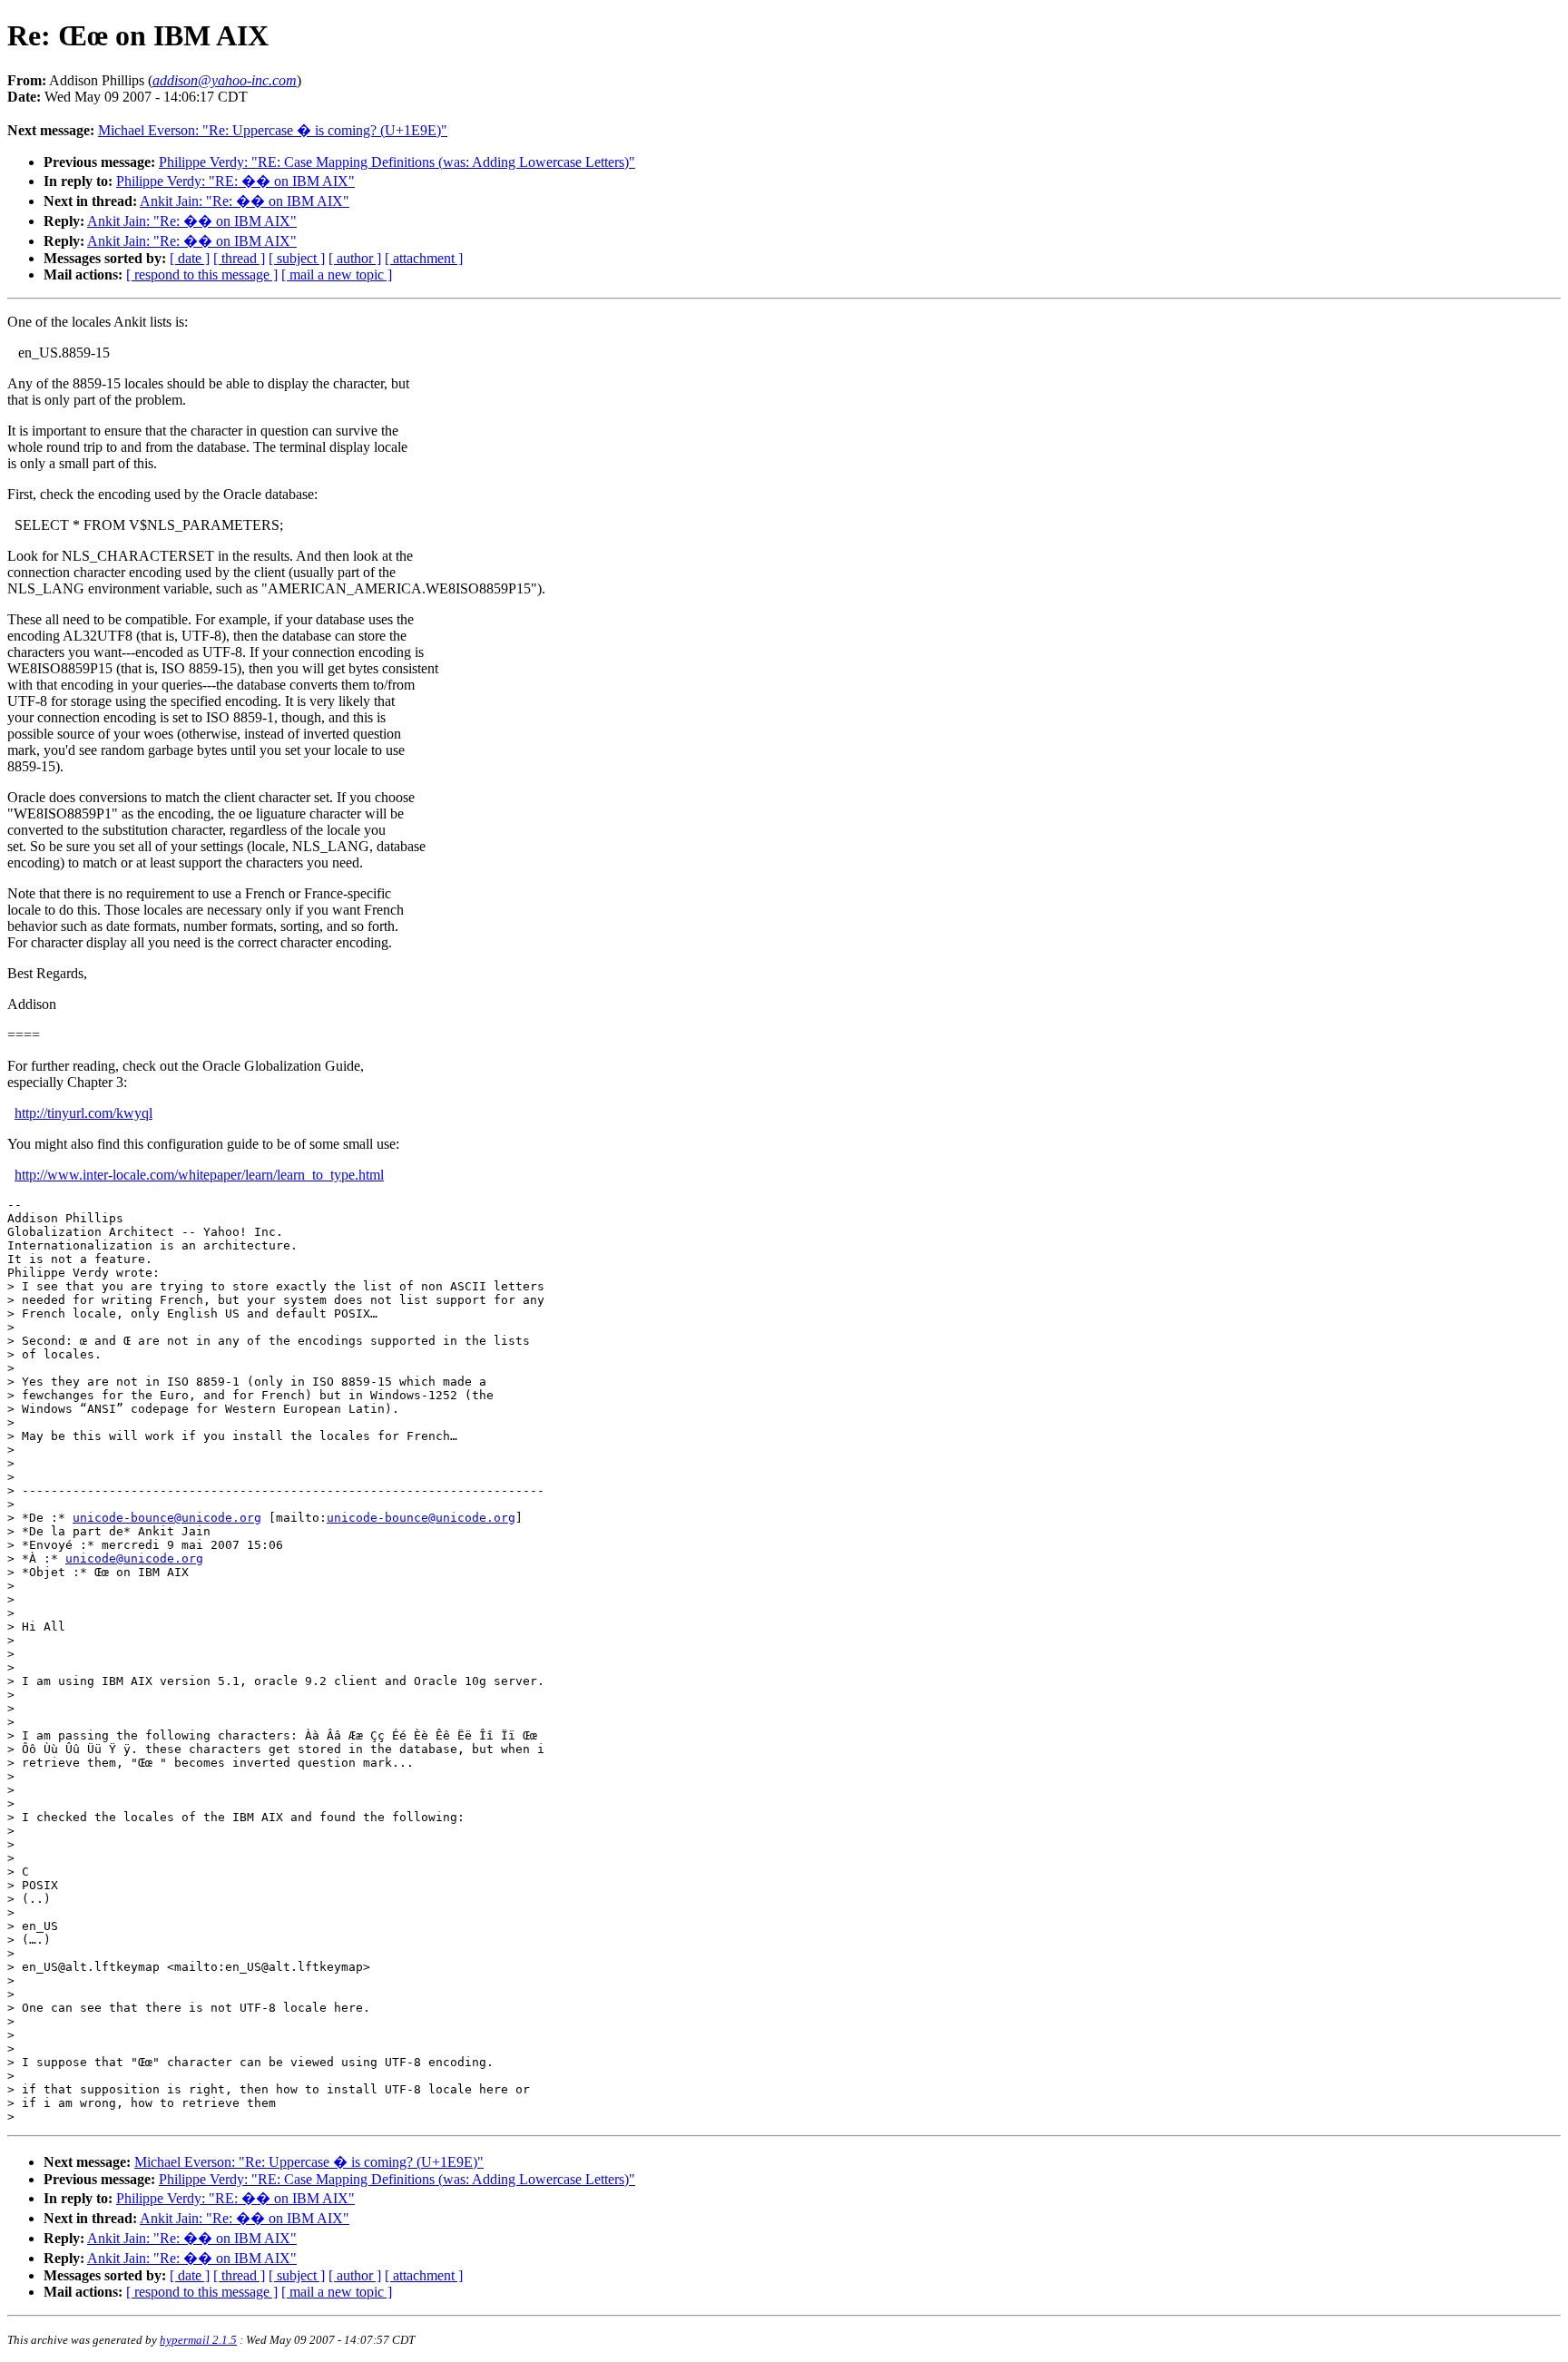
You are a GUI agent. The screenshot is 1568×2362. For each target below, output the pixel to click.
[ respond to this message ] (202, 274)
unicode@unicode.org (134, 1558)
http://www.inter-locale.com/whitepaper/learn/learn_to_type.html (199, 1175)
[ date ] (190, 258)
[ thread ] (239, 258)
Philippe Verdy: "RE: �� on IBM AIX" (235, 181)
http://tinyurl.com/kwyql (83, 1113)
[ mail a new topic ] (337, 274)
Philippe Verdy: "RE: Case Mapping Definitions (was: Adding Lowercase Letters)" (397, 162)
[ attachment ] (424, 258)
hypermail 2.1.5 (198, 2340)
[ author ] (355, 258)
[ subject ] (297, 258)
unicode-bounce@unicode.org (167, 1518)
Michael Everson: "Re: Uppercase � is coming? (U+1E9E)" (273, 130)
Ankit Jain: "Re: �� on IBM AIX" (245, 201)
